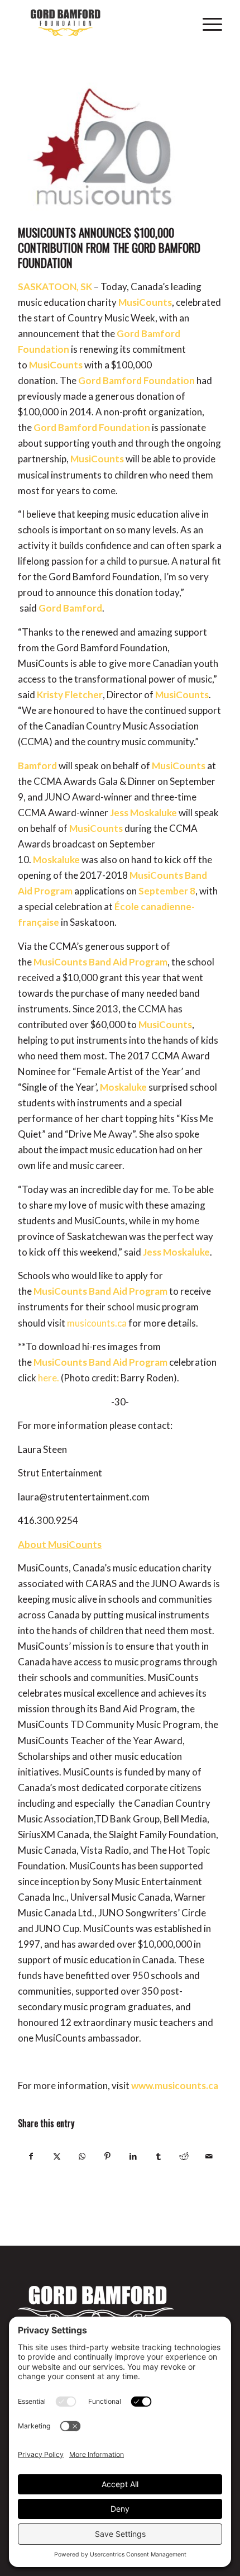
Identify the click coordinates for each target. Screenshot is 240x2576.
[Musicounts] (106, 146)
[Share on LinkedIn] (133, 2156)
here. (49, 1378)
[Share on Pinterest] (108, 2156)
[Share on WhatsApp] (82, 2156)
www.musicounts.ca (175, 2085)
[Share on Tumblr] (158, 2156)
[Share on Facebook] (31, 2156)
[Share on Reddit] (184, 2156)
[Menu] (207, 22)
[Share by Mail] (209, 2156)
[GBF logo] (99, 22)
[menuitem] (207, 22)
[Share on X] (57, 2156)
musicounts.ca (97, 1323)
